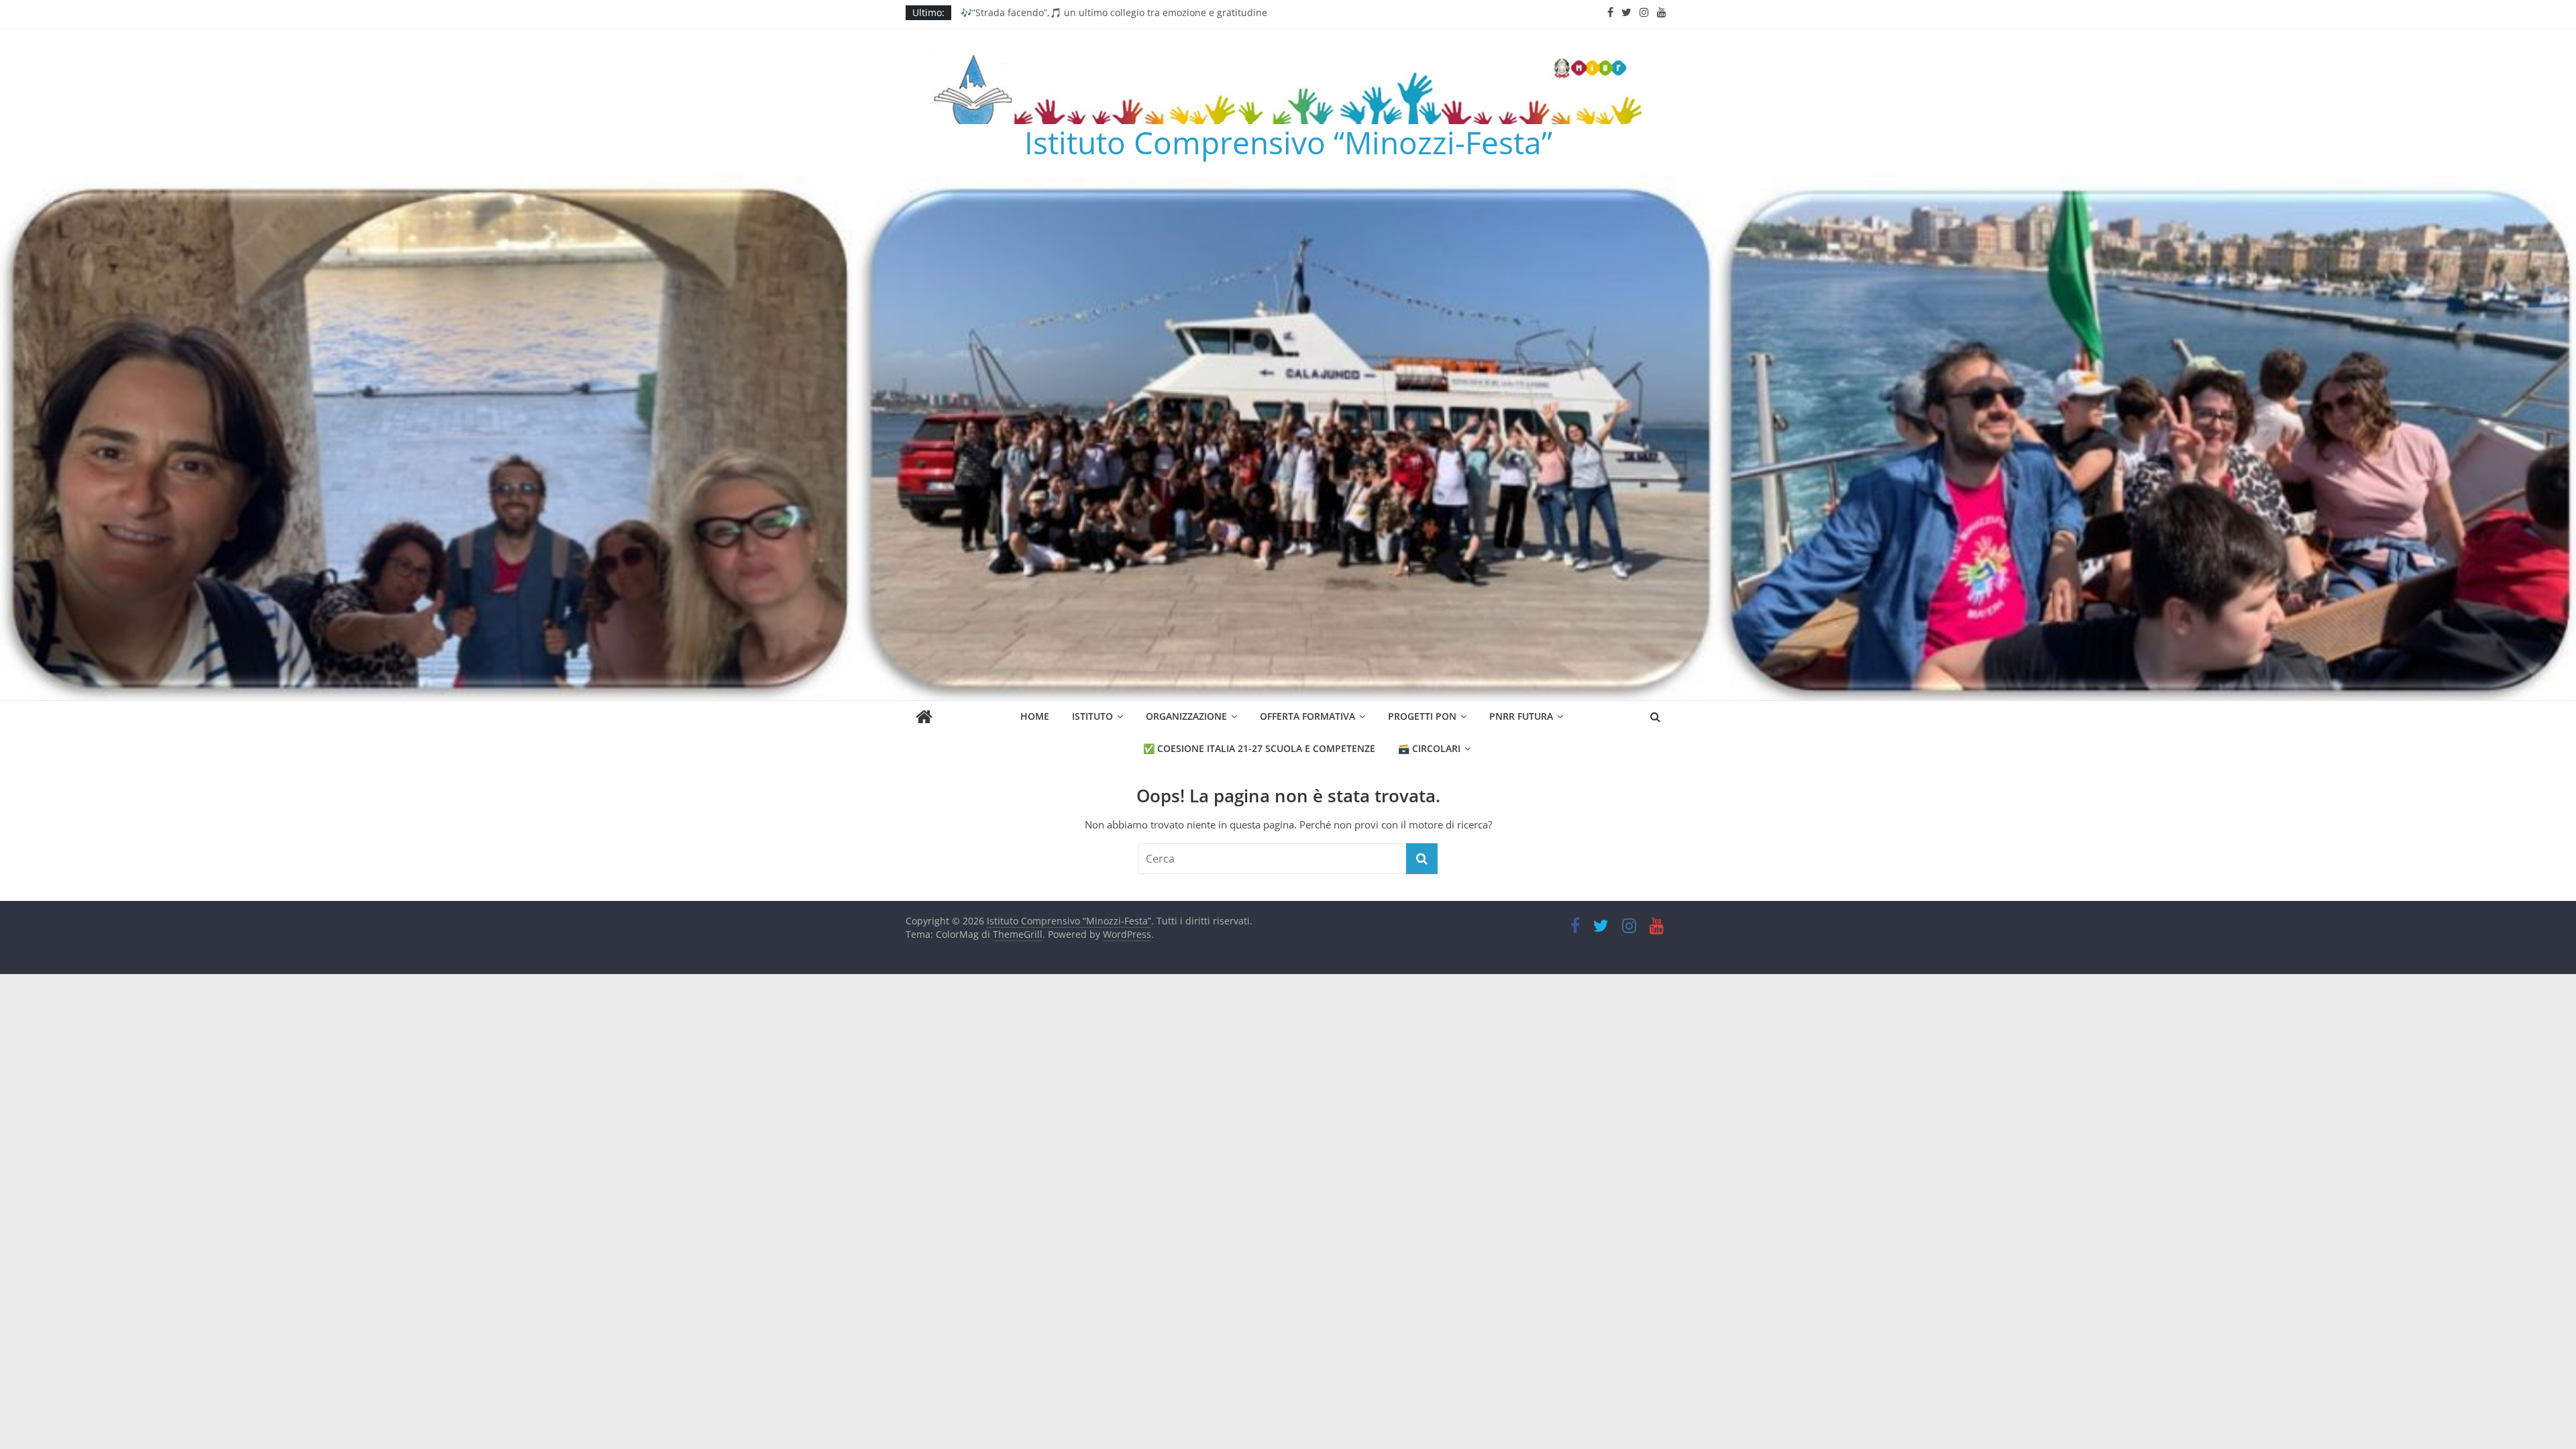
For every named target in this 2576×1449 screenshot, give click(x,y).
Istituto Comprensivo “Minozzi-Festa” (1288, 142)
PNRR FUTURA (1521, 716)
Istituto (1092, 716)
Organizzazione (1186, 716)
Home (1035, 716)
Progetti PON (1422, 716)
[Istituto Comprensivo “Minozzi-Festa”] (1288, 183)
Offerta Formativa (1307, 716)
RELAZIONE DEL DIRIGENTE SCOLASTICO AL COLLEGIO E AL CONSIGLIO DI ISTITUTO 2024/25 (1165, 12)
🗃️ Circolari (1429, 748)
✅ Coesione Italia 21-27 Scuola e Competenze (1259, 748)
